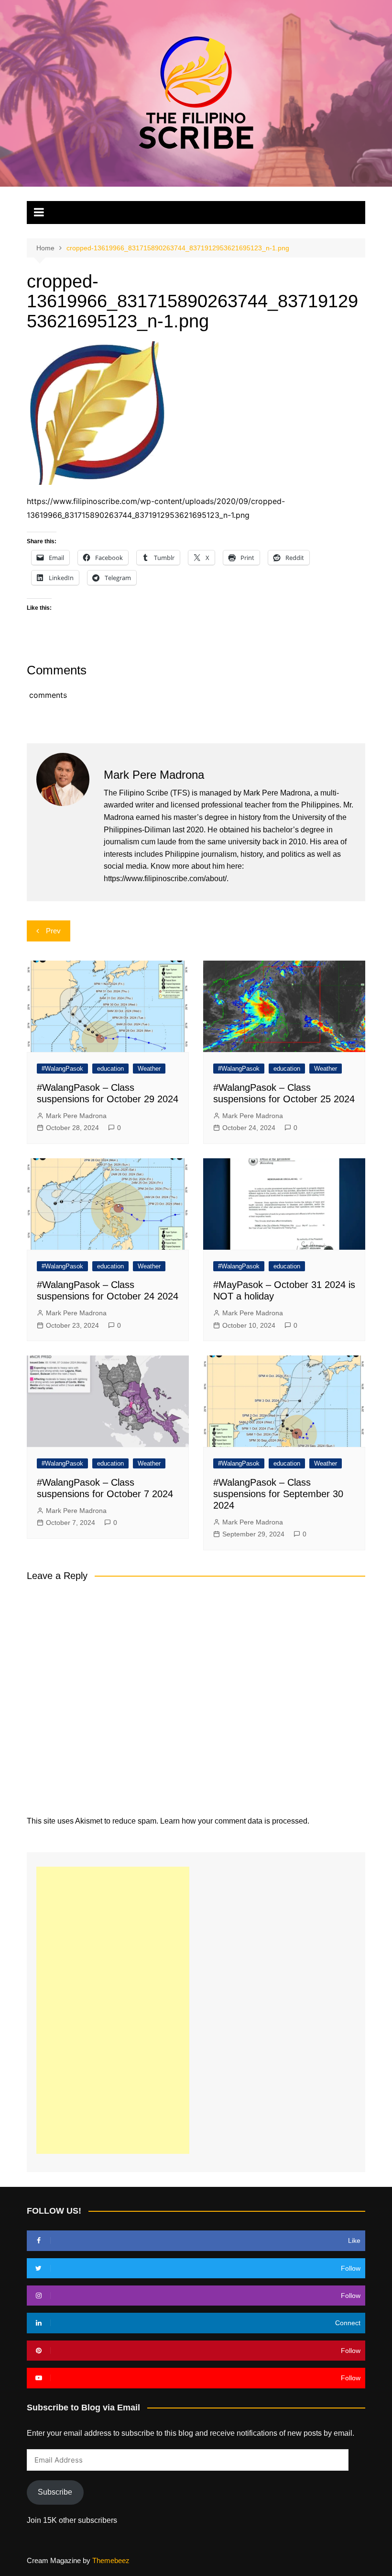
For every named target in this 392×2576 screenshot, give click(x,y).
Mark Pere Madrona (76, 1116)
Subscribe (55, 2492)
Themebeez (111, 2560)
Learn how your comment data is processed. (235, 1821)
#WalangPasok (62, 1069)
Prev (53, 931)
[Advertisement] (113, 2010)
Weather (149, 1069)
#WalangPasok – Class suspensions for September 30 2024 (278, 1494)
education (110, 1069)
